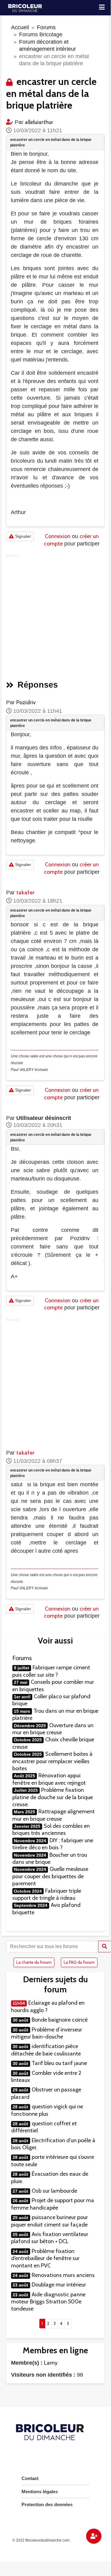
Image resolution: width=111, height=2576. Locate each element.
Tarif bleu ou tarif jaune (59, 2063)
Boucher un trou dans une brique (50, 1858)
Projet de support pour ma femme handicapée (53, 2204)
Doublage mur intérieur (59, 2285)
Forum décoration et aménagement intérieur (48, 45)
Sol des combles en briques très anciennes (51, 1829)
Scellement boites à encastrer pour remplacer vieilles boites (52, 1761)
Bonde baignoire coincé (60, 2020)
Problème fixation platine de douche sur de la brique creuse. (53, 1797)
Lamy (51, 2363)
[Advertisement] (55, 615)
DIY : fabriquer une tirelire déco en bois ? (53, 1844)
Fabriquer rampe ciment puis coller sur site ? (51, 1671)
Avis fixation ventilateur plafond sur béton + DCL (50, 2238)
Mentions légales (40, 2492)
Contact (30, 2478)
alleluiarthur (39, 122)
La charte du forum (34, 1962)
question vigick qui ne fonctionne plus (47, 2110)
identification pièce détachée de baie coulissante (46, 2050)
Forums (46, 27)
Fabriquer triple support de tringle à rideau (47, 1894)
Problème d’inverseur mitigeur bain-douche (47, 2033)
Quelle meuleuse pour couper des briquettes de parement (50, 1876)
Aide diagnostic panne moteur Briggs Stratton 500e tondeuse (48, 2302)
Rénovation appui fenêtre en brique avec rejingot (49, 1779)
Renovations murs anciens (63, 2275)
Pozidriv (26, 702)
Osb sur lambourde (54, 2191)
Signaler (22, 536)
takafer (25, 893)
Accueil (20, 27)
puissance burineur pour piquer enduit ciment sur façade (50, 2221)
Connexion (58, 536)
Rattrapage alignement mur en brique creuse (54, 1815)
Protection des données (47, 2504)
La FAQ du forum (79, 1962)
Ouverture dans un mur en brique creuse (53, 1729)
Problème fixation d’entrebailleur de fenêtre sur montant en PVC (45, 2258)
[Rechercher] (105, 1947)
